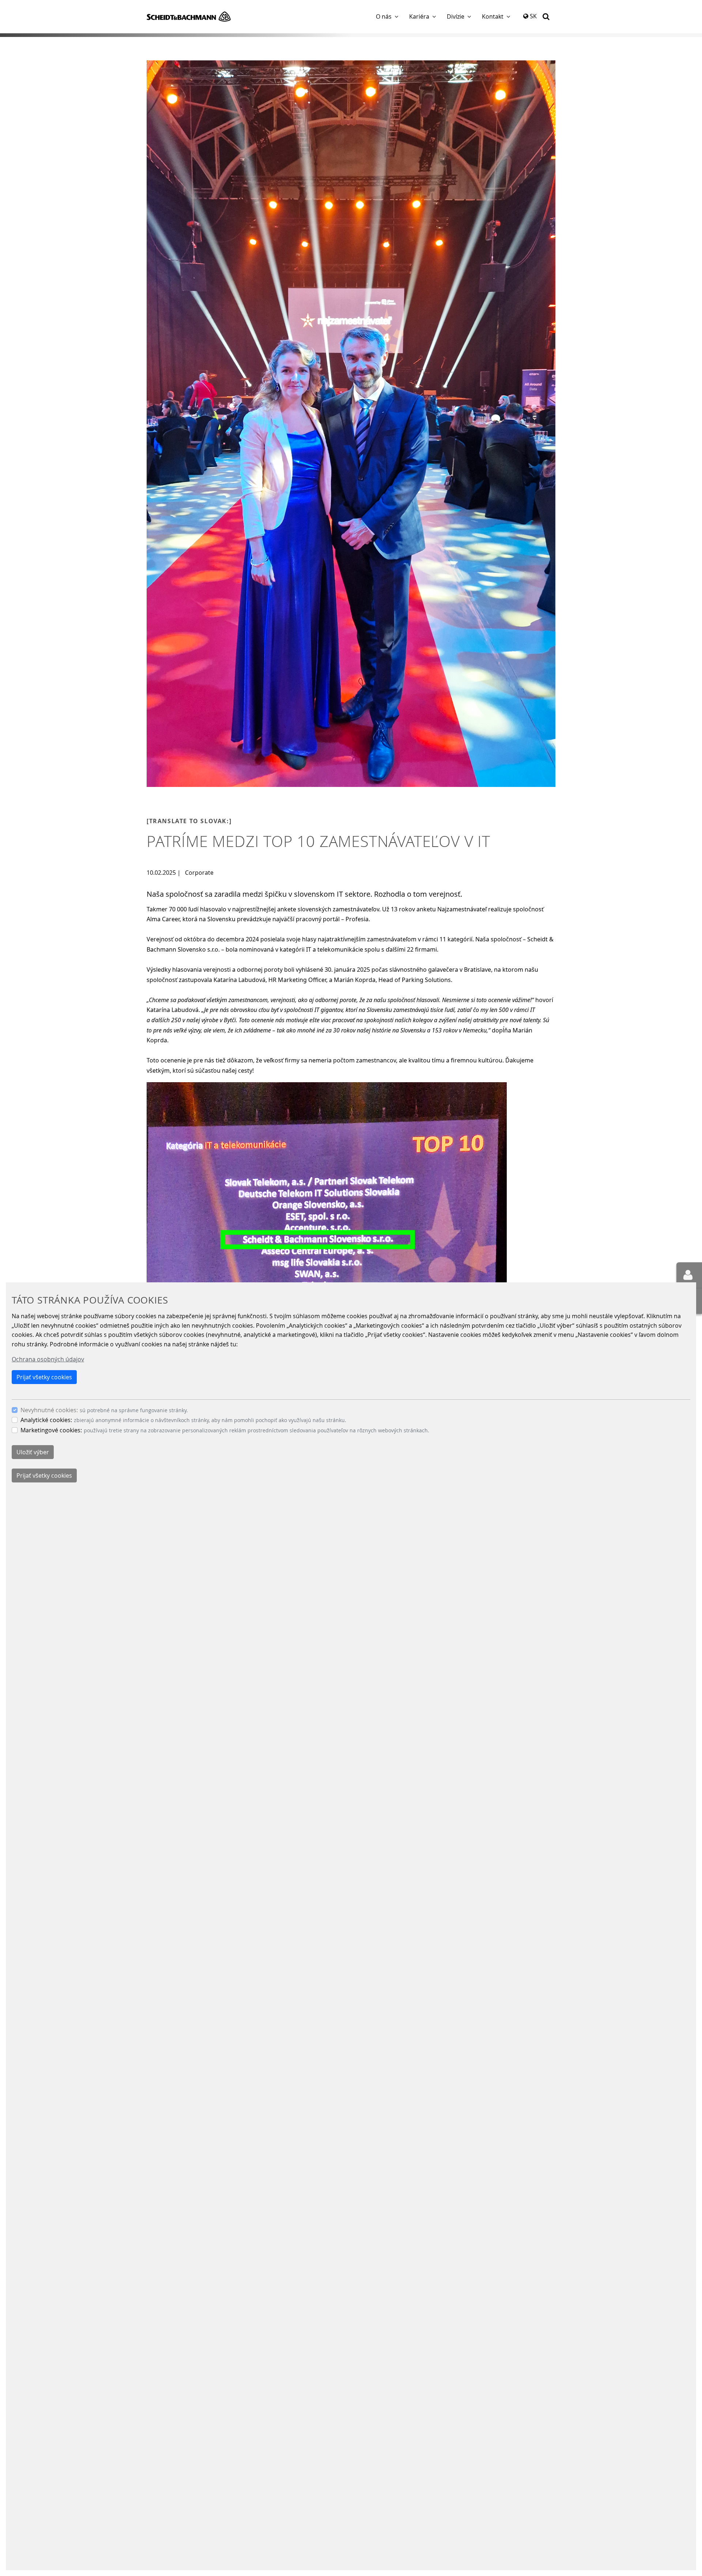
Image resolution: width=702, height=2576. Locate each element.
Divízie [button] (456, 16)
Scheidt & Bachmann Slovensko (189, 16)
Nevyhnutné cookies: (49, 1410)
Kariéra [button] (419, 16)
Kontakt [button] (493, 16)
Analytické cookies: (46, 1420)
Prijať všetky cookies (44, 1377)
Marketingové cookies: (51, 1430)
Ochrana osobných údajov (48, 1359)
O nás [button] (384, 16)
